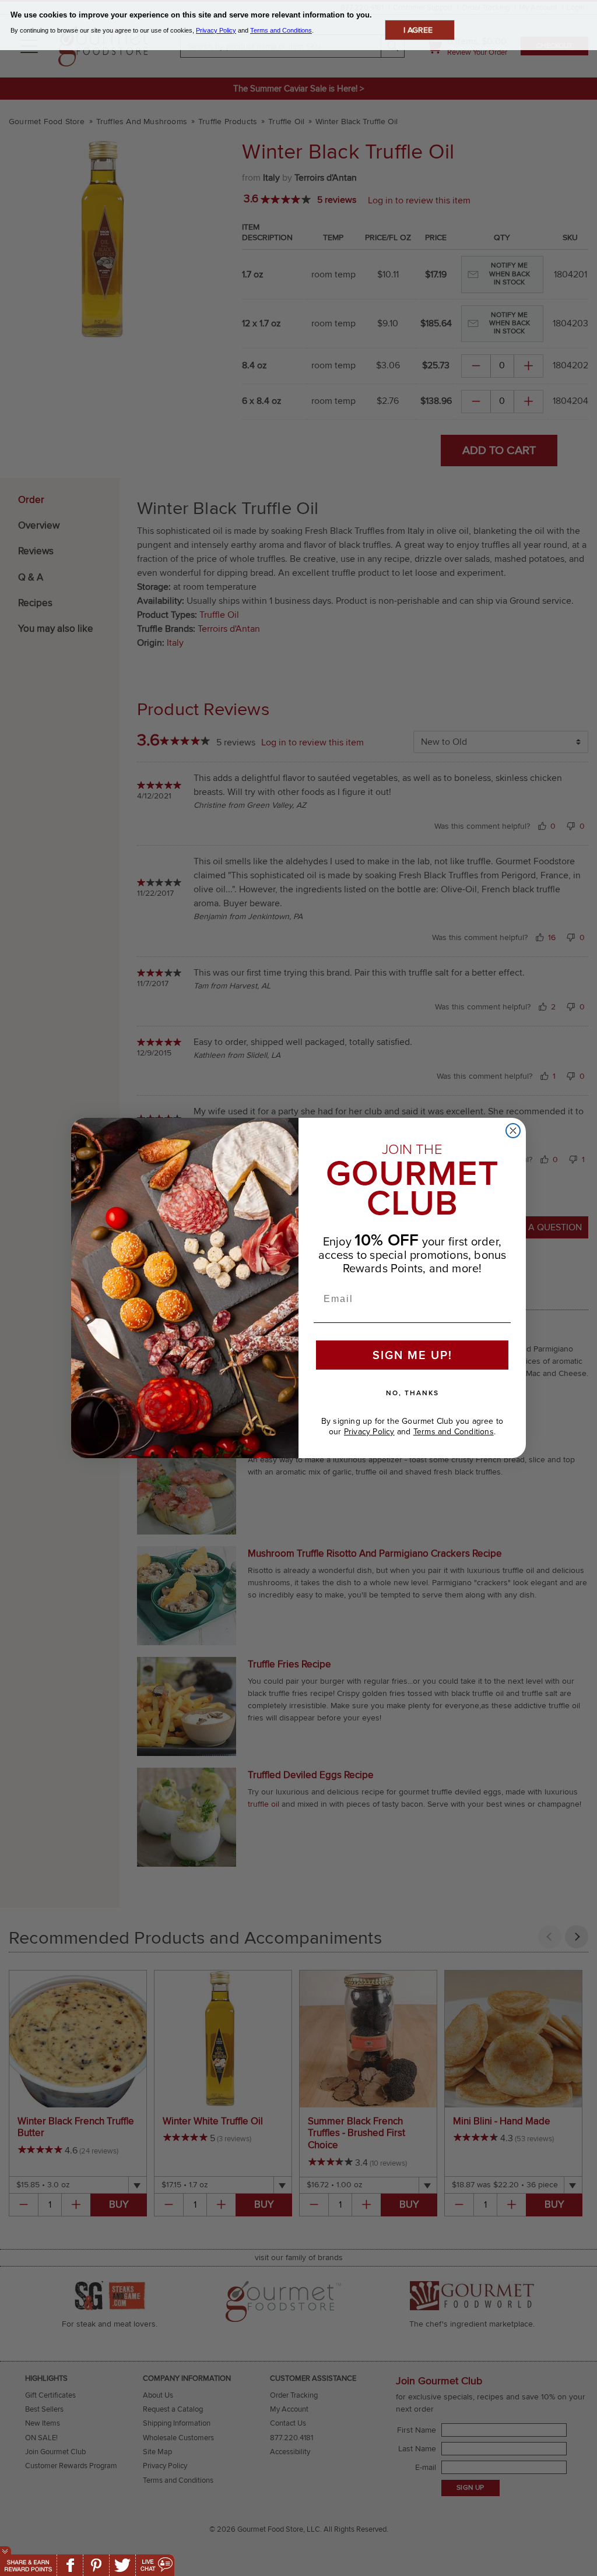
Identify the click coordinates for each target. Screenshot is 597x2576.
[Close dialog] (513, 1131)
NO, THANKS (412, 1393)
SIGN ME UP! (412, 1355)
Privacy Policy (369, 1432)
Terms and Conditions (454, 1432)
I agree (418, 30)
